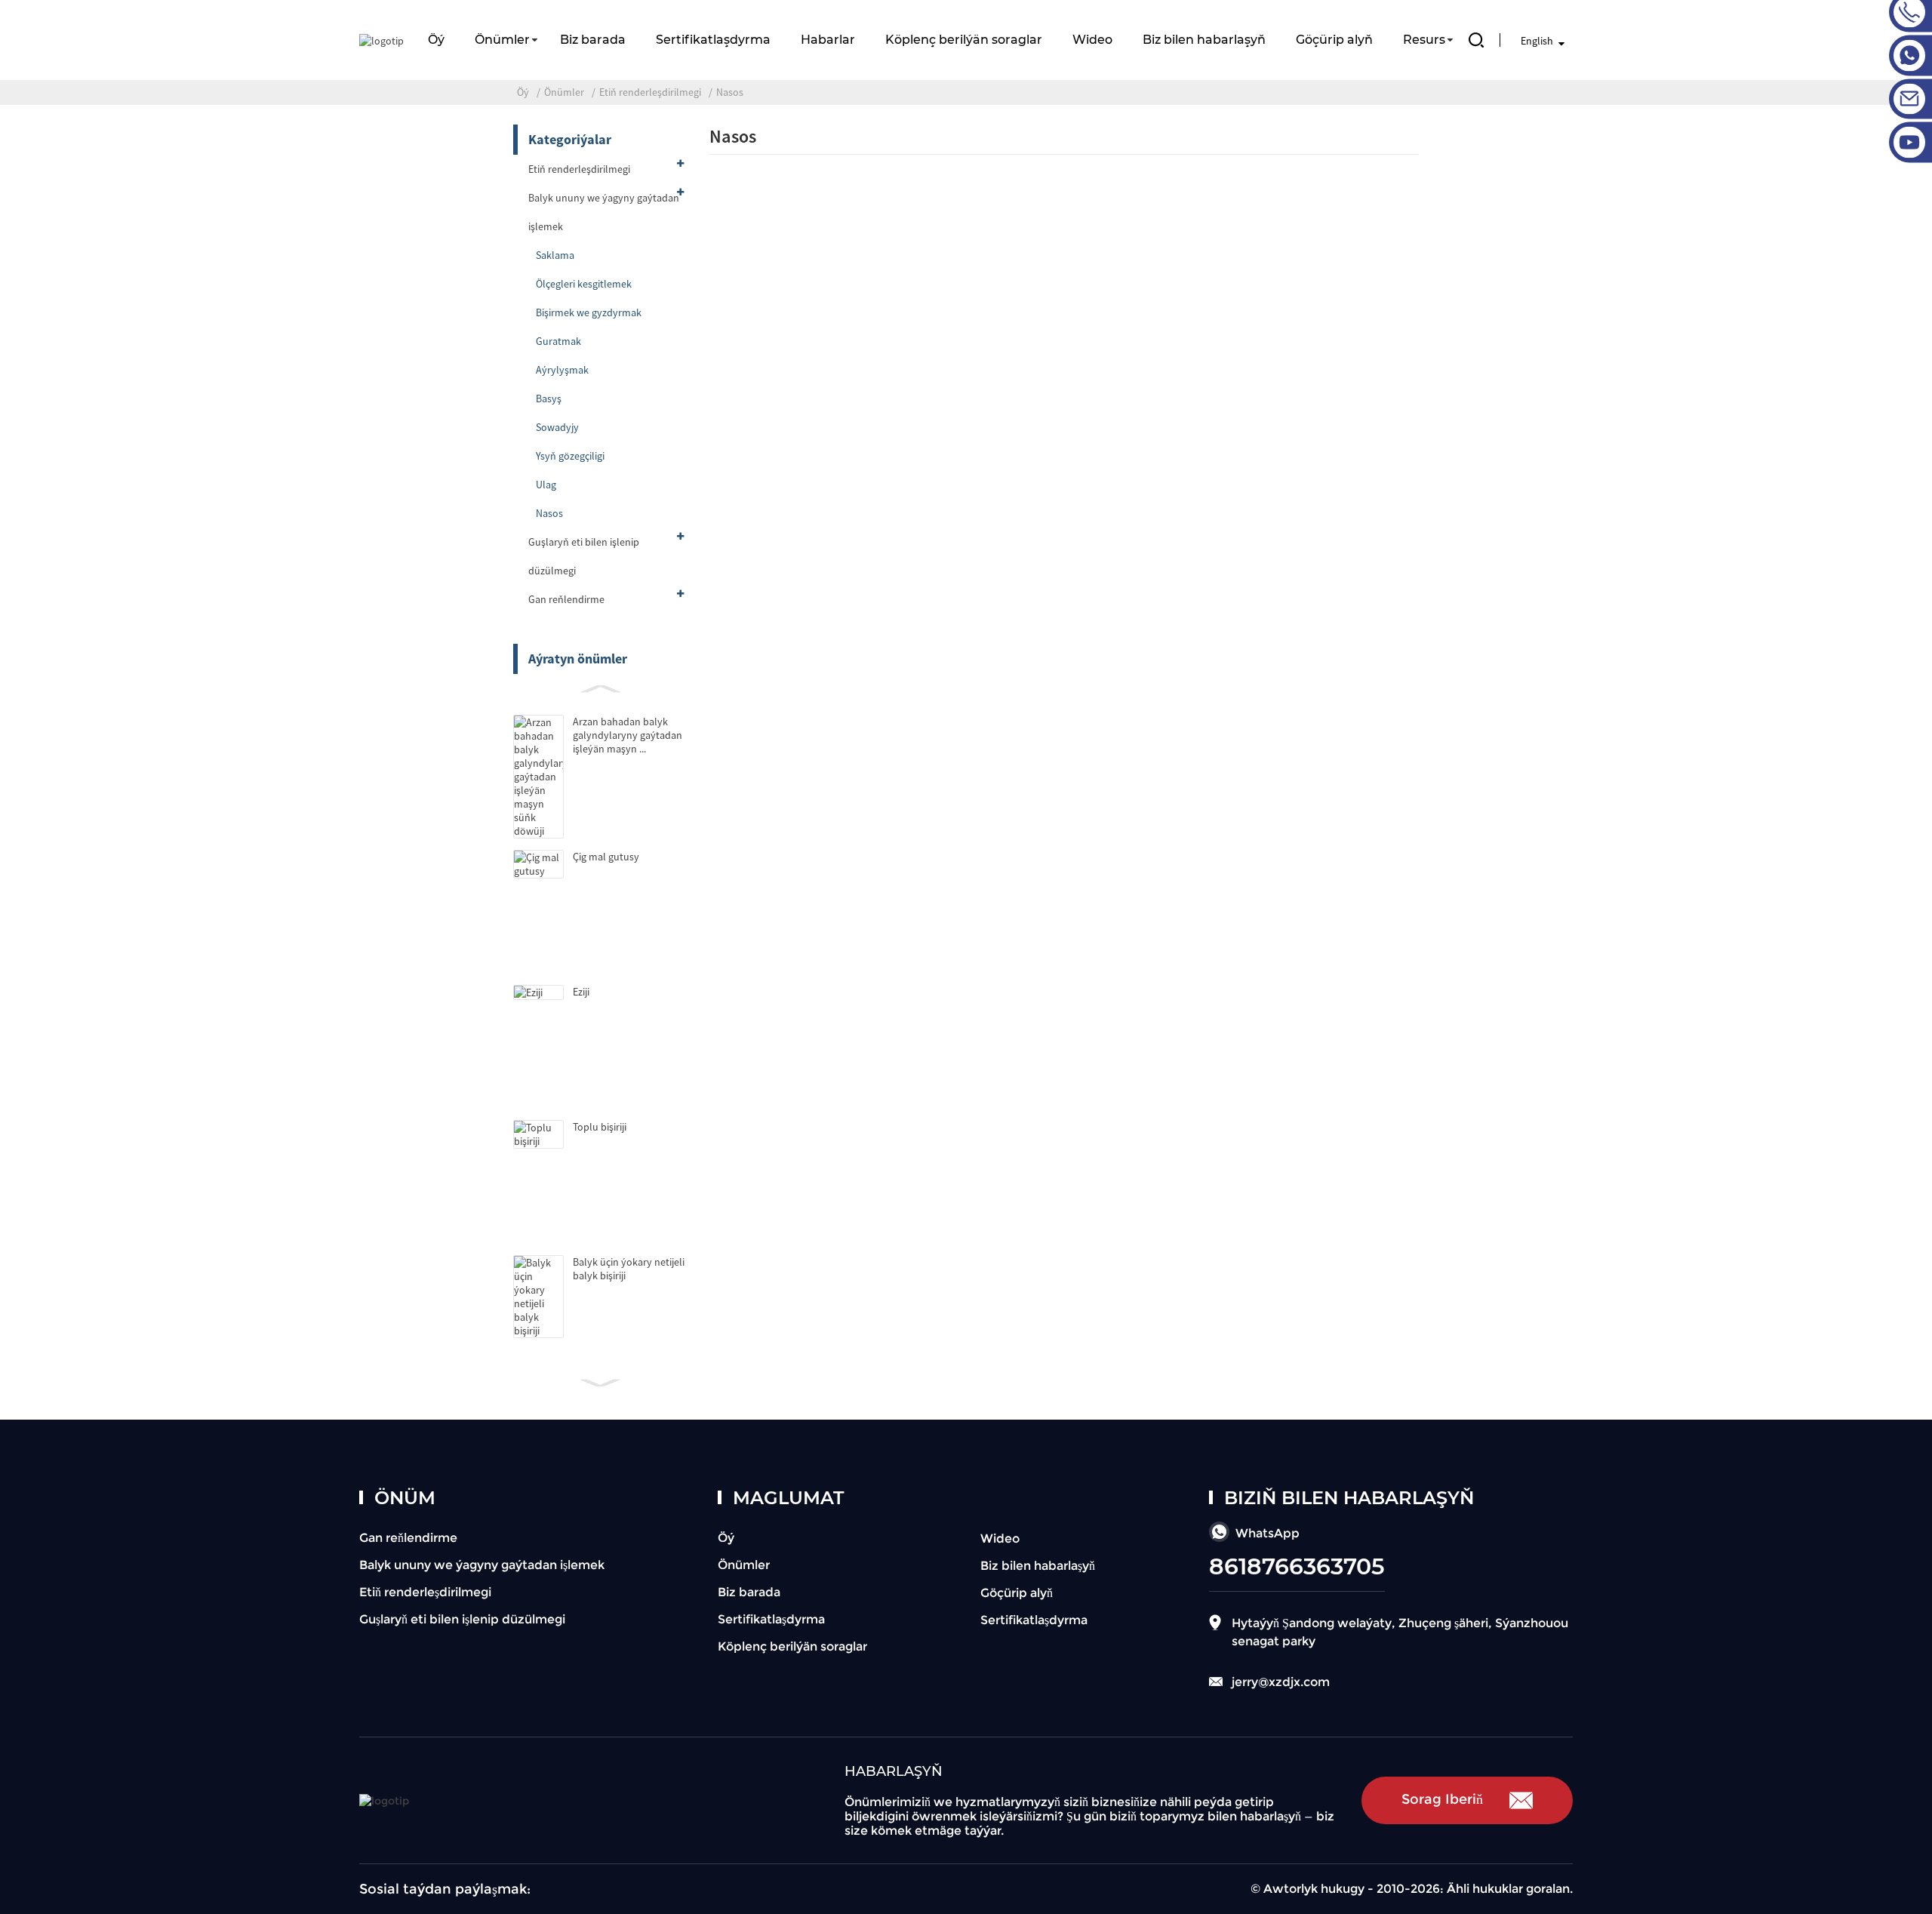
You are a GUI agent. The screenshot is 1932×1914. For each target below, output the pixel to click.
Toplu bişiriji (600, 1127)
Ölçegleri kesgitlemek (584, 284)
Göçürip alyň (1334, 40)
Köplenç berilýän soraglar (964, 40)
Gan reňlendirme (566, 599)
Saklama (555, 255)
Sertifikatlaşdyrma (713, 40)
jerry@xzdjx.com (1281, 1682)
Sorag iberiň (1442, 1799)
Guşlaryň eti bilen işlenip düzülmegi (584, 556)
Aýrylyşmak (562, 370)
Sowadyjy (557, 427)
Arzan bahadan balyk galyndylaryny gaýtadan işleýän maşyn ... (628, 735)
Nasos (730, 92)
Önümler (502, 40)
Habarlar (828, 40)
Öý (436, 40)
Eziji (581, 992)
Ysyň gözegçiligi (570, 456)
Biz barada (593, 40)
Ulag (546, 485)
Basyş (549, 398)
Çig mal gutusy (606, 857)
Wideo (1092, 40)
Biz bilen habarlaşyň (1204, 40)
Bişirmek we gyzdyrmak (589, 312)
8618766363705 (1297, 1566)
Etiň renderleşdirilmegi (650, 92)
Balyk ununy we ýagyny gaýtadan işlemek (604, 212)
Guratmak (558, 341)
